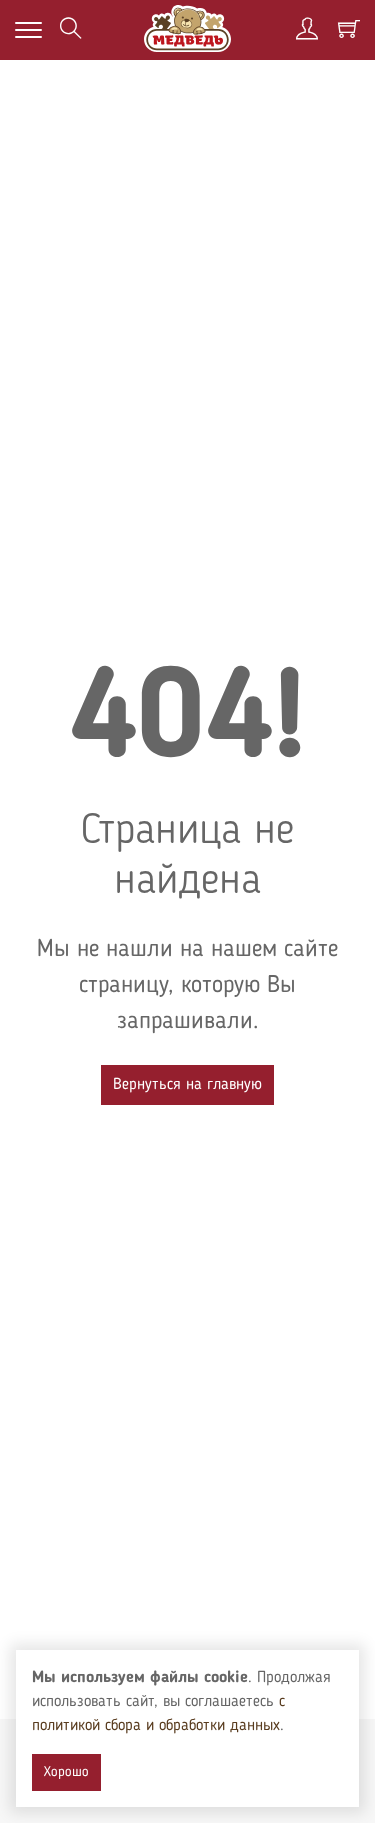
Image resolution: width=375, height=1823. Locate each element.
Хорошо (66, 1772)
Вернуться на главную (187, 1085)
